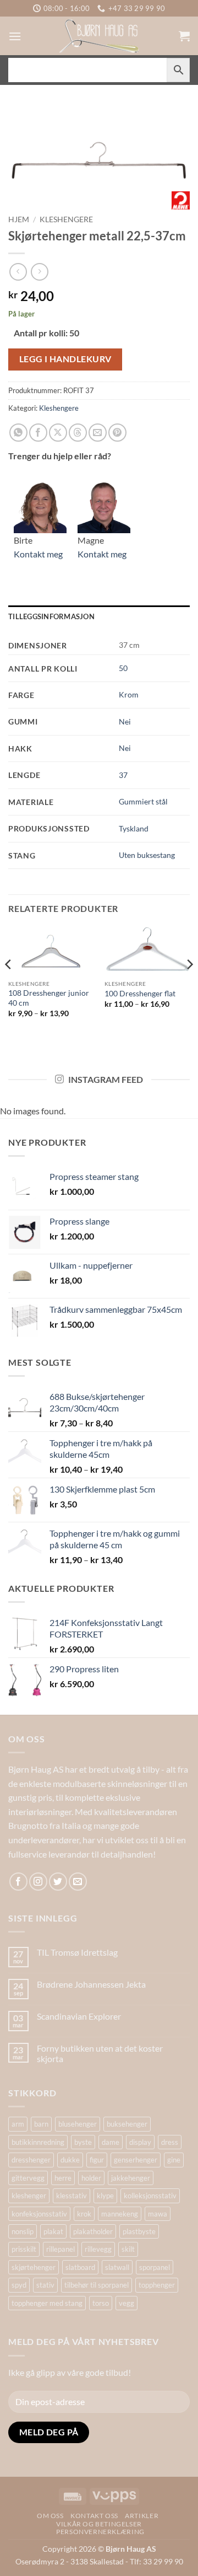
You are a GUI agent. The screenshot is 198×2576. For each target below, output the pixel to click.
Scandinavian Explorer (79, 2016)
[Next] (189, 986)
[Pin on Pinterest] (117, 433)
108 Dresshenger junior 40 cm (49, 998)
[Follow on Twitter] (58, 1882)
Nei (125, 721)
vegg (127, 2303)
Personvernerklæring (100, 2532)
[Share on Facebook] (38, 433)
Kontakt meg (38, 554)
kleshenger (29, 2196)
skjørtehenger (34, 2267)
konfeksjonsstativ (39, 2214)
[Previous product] (39, 272)
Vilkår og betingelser (99, 2524)
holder (91, 2178)
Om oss (50, 2516)
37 (123, 775)
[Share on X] (58, 433)
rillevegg (98, 2249)
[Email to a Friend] (98, 433)
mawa (158, 2214)
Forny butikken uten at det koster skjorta (100, 2053)
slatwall (117, 2267)
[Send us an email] (78, 1882)
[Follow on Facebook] (18, 1882)
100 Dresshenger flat (140, 994)
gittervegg (28, 2178)
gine (174, 2160)
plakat (53, 2231)
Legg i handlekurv (65, 359)
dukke (70, 2160)
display (140, 2142)
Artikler (142, 2516)
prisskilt (24, 2249)
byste (83, 2142)
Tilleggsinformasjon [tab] (51, 616)
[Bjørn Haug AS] (99, 36)
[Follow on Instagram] (38, 1882)
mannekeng (120, 2214)
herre (63, 2178)
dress (170, 2142)
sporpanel (155, 2267)
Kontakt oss (94, 2516)
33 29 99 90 (163, 2561)
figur (97, 2160)
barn (41, 2124)
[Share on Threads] (78, 433)
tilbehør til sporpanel (97, 2285)
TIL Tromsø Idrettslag (77, 1952)
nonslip (23, 2231)
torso (101, 2303)
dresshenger (31, 2160)
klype (105, 2196)
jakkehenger (131, 2178)
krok (84, 2214)
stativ (45, 2285)
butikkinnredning (38, 2142)
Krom (129, 694)
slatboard (80, 2267)
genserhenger (136, 2160)
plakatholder (93, 2231)
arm (18, 2124)
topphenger (157, 2285)
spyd (19, 2285)
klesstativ (71, 2196)
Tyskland (134, 828)
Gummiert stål (143, 801)
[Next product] (18, 272)
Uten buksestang (147, 855)
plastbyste (139, 2231)
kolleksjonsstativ (150, 2196)
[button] (15, 36)
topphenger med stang (47, 2303)
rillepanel (61, 2249)
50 (123, 668)
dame (111, 2142)
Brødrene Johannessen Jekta (91, 1984)
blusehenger (78, 2124)
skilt (128, 2249)
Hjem (19, 219)
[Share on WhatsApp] (18, 433)
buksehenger (127, 2124)
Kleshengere (66, 219)
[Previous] (9, 986)
